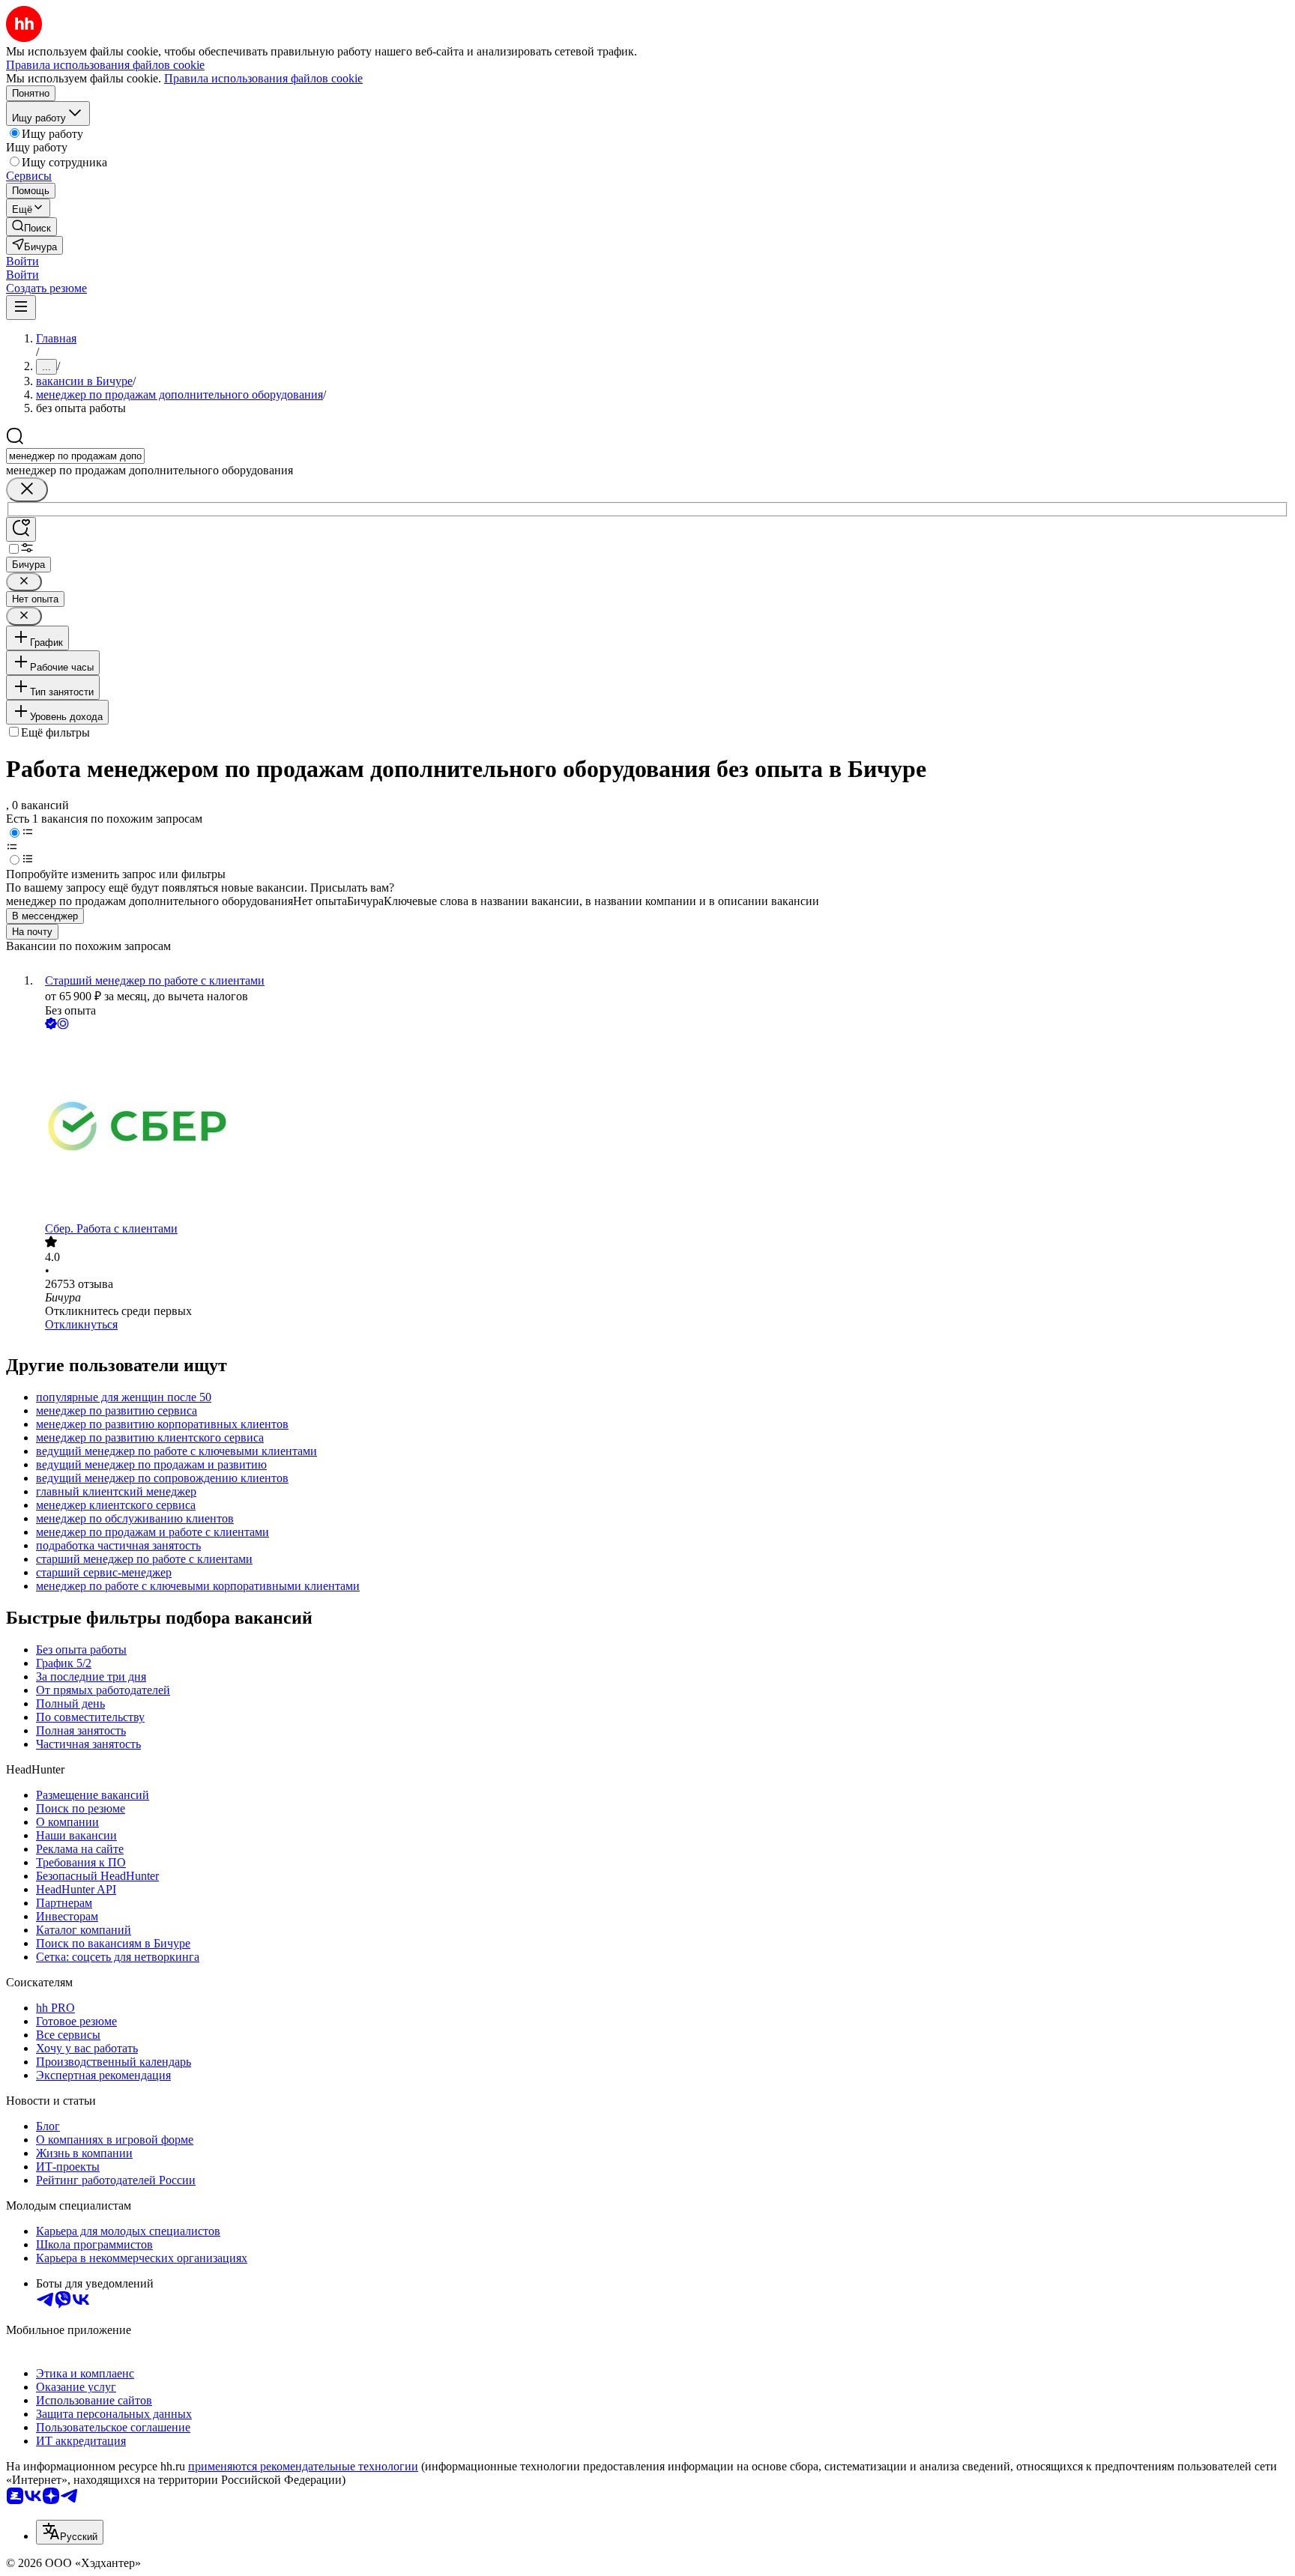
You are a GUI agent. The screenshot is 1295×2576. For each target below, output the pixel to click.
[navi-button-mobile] (21, 308)
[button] (22, 261)
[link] (31, 227)
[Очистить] (27, 490)
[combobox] (75, 456)
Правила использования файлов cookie (263, 78)
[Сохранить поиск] (21, 529)
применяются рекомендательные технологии (303, 2466)
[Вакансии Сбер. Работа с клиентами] (662, 1127)
